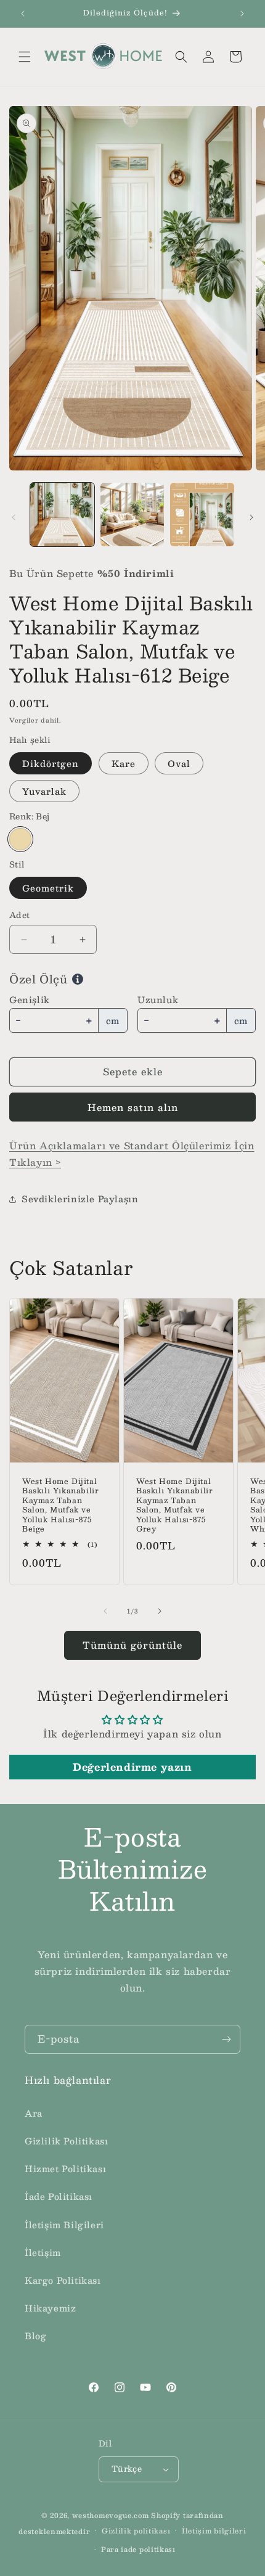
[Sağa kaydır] (251, 517)
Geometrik (48, 888)
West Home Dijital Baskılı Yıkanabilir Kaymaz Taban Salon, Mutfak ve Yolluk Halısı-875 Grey (174, 1505)
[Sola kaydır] (14, 517)
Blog (35, 2336)
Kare (124, 763)
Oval (179, 763)
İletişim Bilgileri (64, 2225)
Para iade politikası (138, 2549)
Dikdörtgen (51, 763)
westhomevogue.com (111, 2515)
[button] (25, 57)
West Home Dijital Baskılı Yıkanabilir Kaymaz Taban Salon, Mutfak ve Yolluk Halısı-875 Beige (60, 1505)
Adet (20, 916)
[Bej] (20, 839)
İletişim (43, 2252)
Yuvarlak (44, 791)
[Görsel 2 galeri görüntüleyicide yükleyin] (132, 515)
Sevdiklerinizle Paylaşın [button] (80, 1199)
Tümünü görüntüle (132, 1645)
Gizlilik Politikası (66, 2141)
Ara (34, 2113)
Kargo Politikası (63, 2280)
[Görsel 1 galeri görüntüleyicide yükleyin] (62, 515)
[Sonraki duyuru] (242, 14)
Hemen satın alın (133, 1107)
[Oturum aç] (208, 57)
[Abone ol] (226, 2039)
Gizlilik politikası (136, 2531)
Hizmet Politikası (65, 2168)
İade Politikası (59, 2196)
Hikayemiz (50, 2308)
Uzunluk (158, 999)
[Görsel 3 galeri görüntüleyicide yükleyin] (202, 515)
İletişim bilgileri (214, 2531)
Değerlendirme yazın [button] (132, 1767)
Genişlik (30, 999)
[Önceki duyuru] (23, 14)
